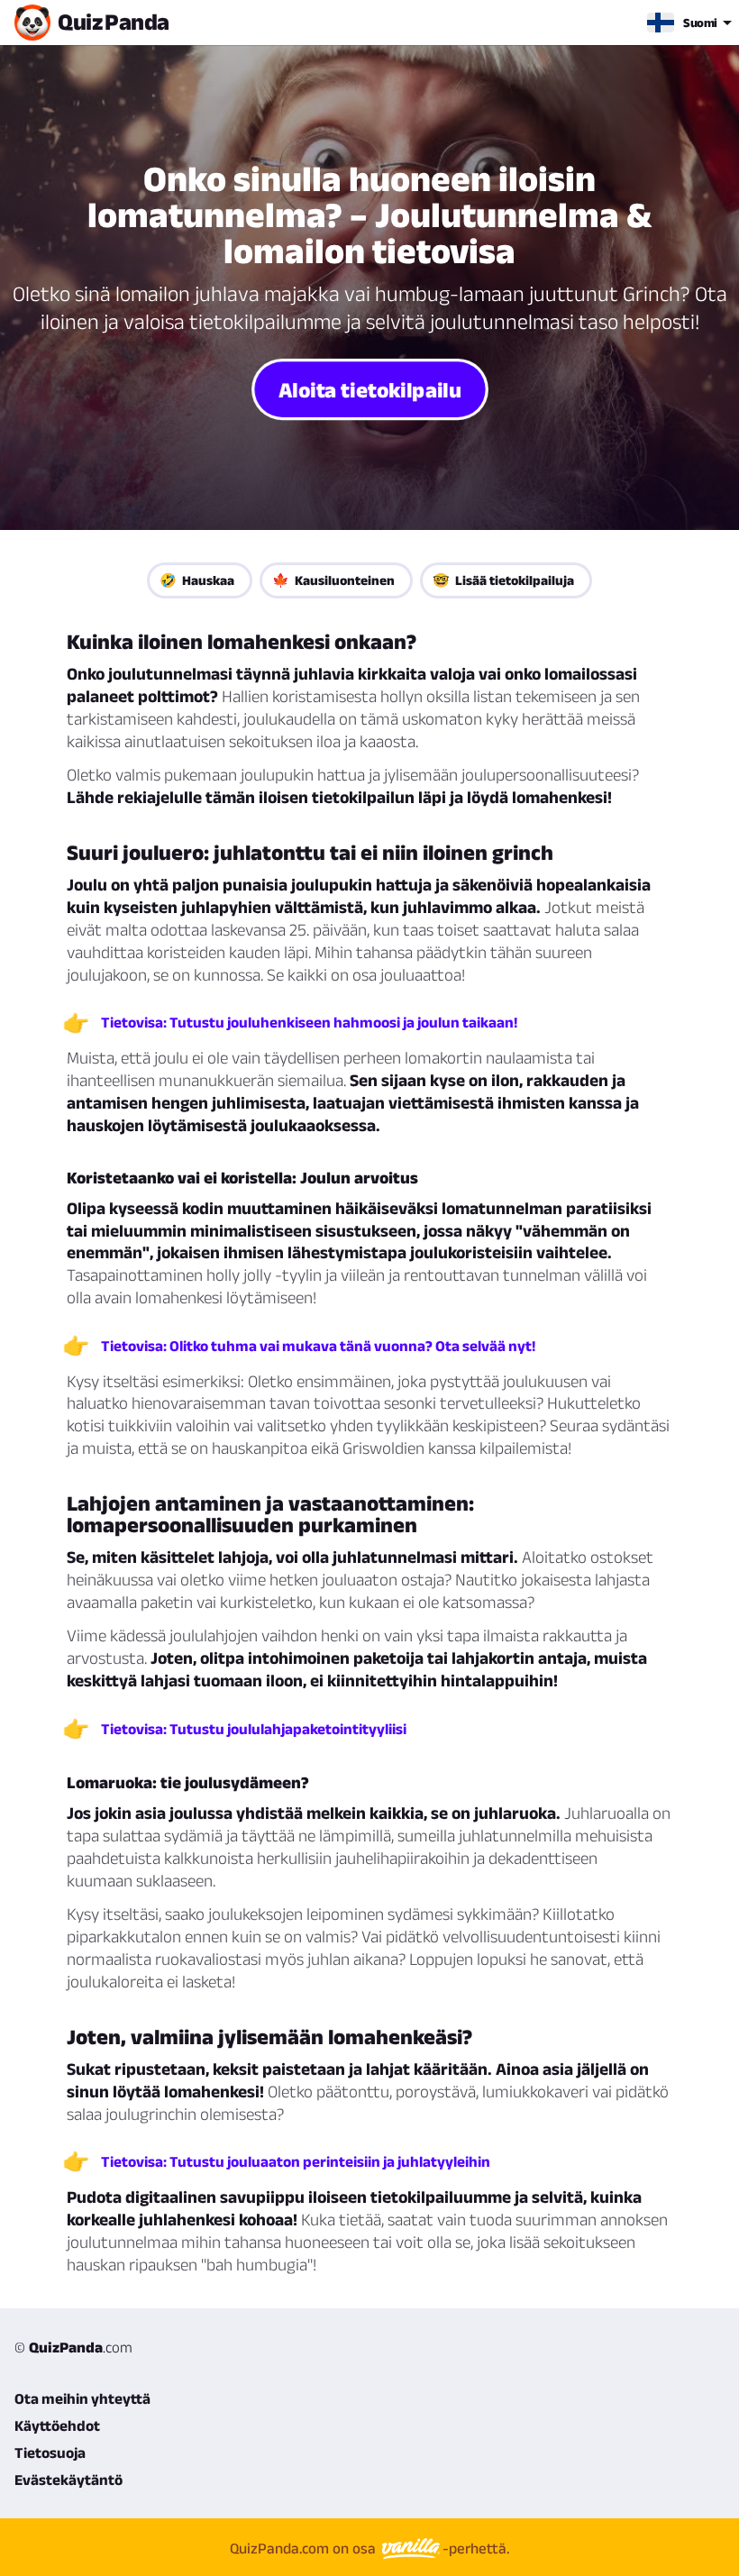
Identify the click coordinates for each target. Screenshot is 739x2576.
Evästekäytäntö (68, 2480)
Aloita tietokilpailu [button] (369, 390)
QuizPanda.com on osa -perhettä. (369, 2548)
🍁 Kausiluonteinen (333, 580)
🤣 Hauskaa (197, 580)
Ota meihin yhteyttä (82, 2398)
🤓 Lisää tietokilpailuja (503, 580)
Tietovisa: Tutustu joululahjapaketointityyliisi (254, 1729)
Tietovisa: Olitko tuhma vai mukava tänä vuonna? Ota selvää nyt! (318, 1346)
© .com (73, 2347)
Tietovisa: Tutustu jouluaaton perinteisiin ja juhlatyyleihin (296, 2161)
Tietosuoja (50, 2453)
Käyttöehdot (57, 2425)
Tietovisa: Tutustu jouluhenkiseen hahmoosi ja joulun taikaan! (309, 1022)
